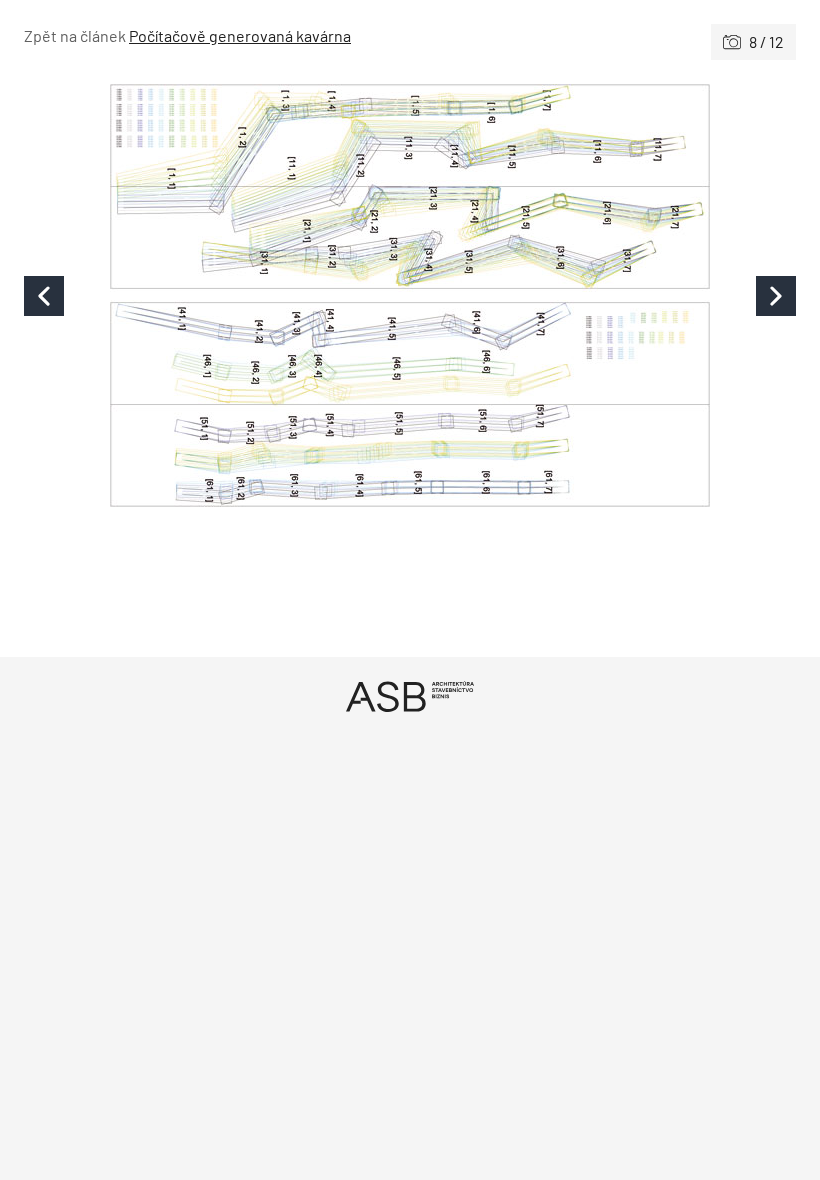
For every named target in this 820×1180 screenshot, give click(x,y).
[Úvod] (410, 696)
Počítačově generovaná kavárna (240, 35)
